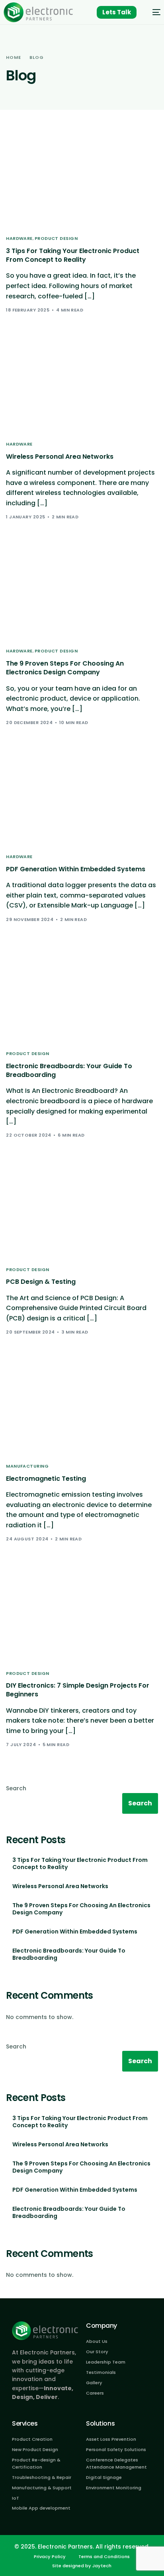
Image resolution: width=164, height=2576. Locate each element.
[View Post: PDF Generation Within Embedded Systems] (82, 799)
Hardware (19, 239)
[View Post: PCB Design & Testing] (82, 1212)
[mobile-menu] (152, 12)
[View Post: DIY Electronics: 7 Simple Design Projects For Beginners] (82, 1615)
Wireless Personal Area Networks (60, 1886)
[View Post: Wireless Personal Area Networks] (82, 386)
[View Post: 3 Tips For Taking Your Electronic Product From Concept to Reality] (82, 181)
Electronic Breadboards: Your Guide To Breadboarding (69, 1954)
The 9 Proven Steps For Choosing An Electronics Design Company (81, 1909)
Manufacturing (27, 1466)
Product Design (56, 239)
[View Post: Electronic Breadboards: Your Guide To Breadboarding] (82, 996)
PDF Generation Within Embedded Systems (75, 1932)
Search (16, 1788)
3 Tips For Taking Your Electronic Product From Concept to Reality (80, 1863)
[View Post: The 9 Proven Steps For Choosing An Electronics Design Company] (82, 593)
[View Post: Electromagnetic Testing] (82, 1409)
